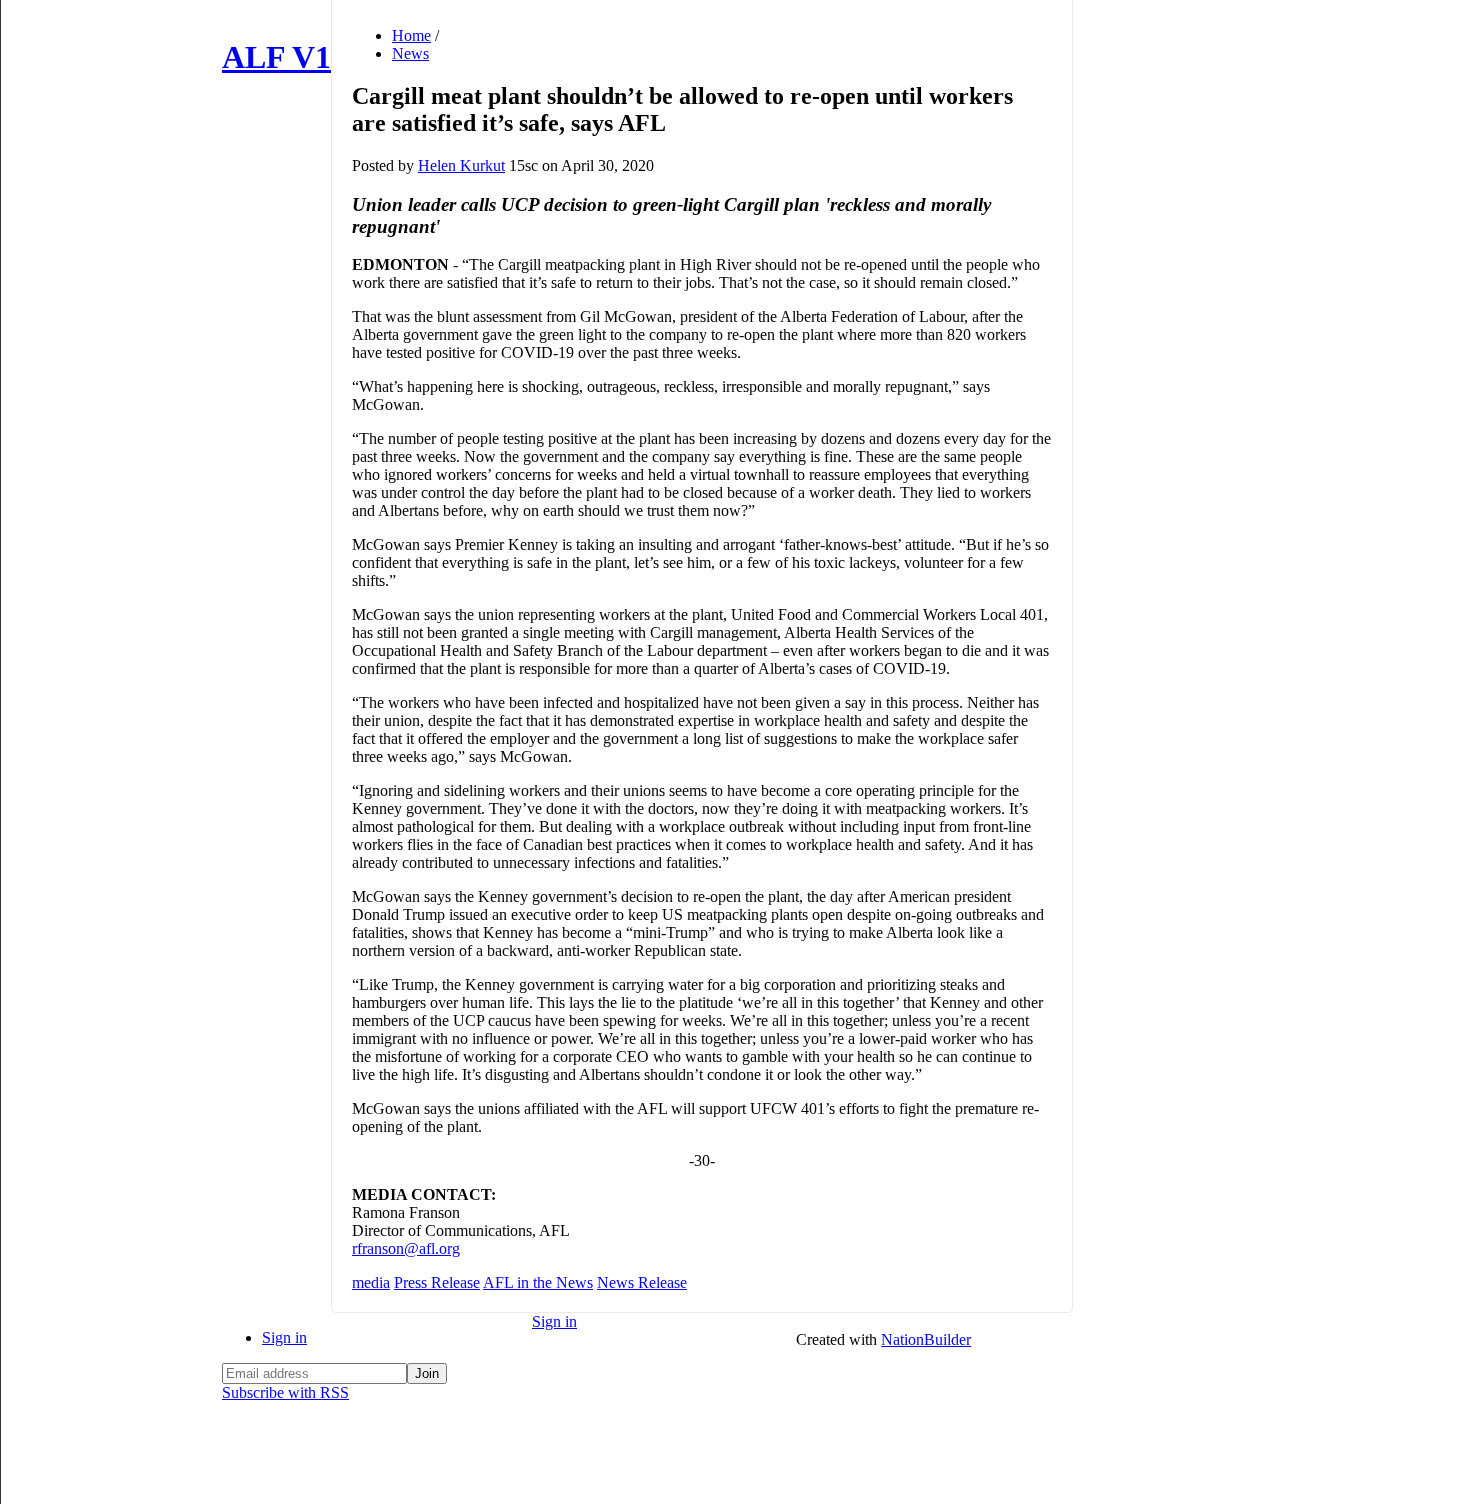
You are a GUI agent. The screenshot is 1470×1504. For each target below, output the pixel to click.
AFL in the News (538, 1282)
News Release (642, 1282)
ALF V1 (276, 57)
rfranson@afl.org (406, 1248)
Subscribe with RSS (285, 1392)
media (371, 1282)
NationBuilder (926, 1339)
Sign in (284, 1337)
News (410, 53)
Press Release (437, 1282)
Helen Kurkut (461, 165)
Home (411, 35)
